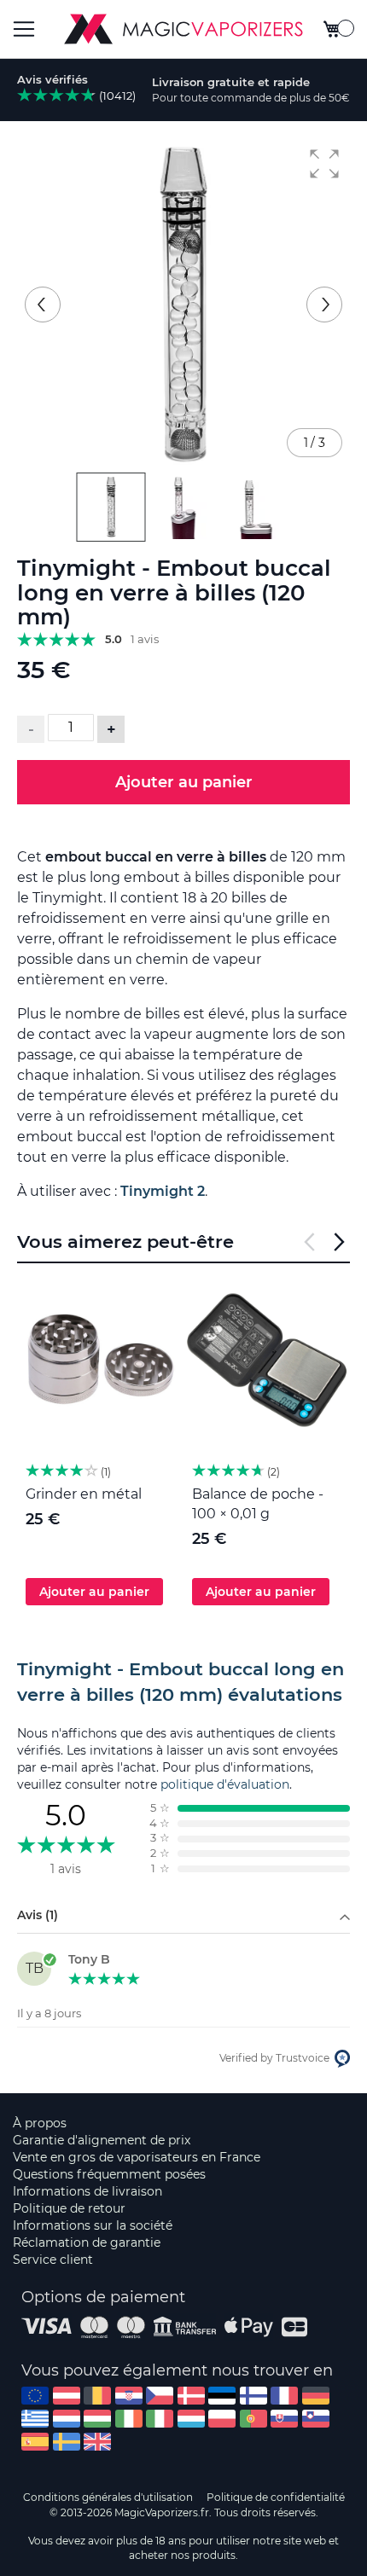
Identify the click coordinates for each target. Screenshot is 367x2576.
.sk (284, 2419)
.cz (160, 2396)
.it (160, 2419)
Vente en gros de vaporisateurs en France (137, 2157)
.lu (191, 2419)
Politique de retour (69, 2208)
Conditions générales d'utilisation (108, 2497)
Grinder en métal (84, 1494)
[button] (324, 164)
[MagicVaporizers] (183, 29)
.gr (35, 2419)
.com (35, 2396)
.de (316, 2396)
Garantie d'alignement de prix (102, 2140)
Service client (53, 2260)
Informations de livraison (87, 2191)
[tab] (183, 1682)
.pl (222, 2419)
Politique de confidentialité (276, 2497)
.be (97, 2396)
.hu (97, 2419)
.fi (253, 2396)
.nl (67, 2419)
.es (35, 2442)
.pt (253, 2419)
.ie (129, 2419)
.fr (284, 2396)
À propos (40, 2123)
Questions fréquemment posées (109, 2174)
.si (316, 2419)
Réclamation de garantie (87, 2242)
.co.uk (97, 2442)
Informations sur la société (93, 2225)
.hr (129, 2396)
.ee (222, 2396)
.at (67, 2396)
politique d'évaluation (225, 1784)
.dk (191, 2396)
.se (67, 2442)
